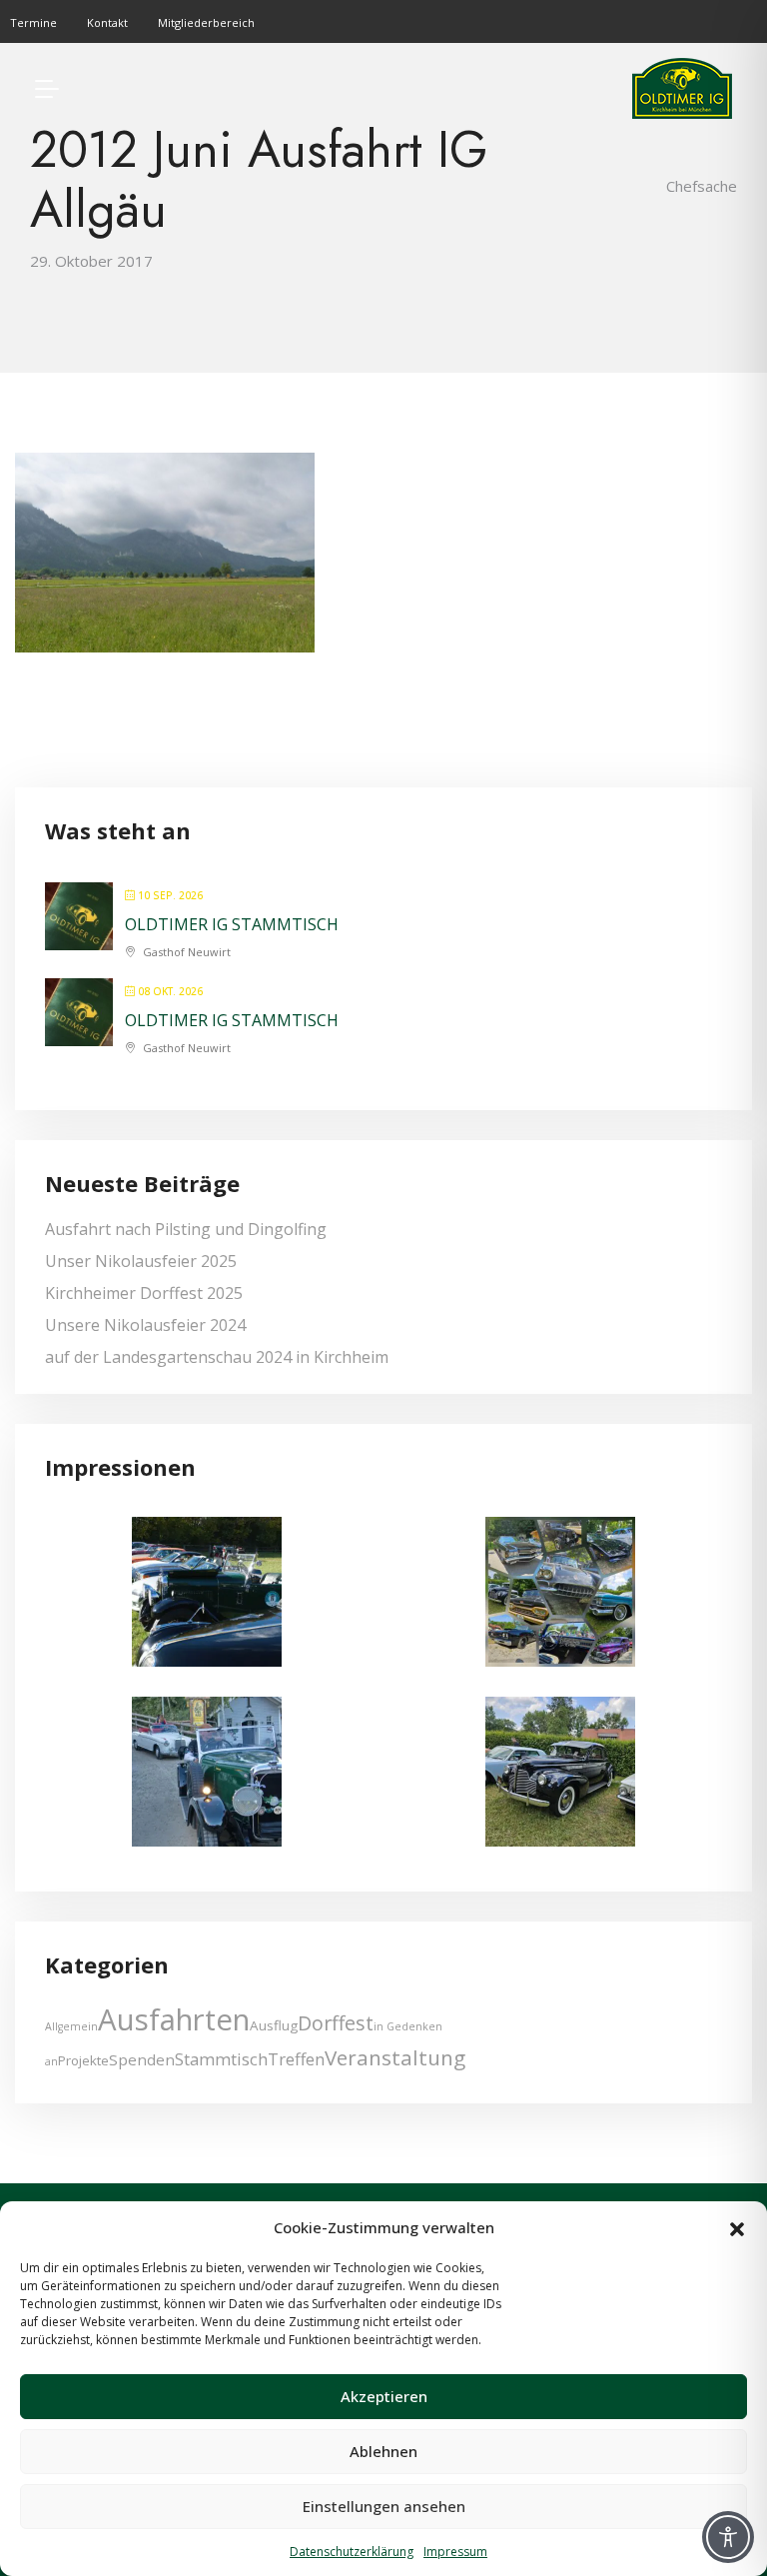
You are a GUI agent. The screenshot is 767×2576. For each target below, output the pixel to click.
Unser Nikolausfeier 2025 (141, 1261)
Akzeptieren (384, 2396)
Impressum (455, 2552)
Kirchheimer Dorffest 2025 (144, 1293)
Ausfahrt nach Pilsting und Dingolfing (186, 1229)
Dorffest (336, 2023)
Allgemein (71, 2026)
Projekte (83, 2060)
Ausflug (274, 2025)
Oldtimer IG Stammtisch (232, 924)
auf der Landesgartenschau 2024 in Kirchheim (217, 1357)
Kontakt (107, 22)
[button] (737, 2227)
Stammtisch (221, 2059)
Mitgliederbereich (206, 22)
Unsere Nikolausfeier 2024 (145, 1325)
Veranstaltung (395, 2057)
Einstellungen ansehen (384, 2506)
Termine (33, 22)
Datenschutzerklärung (352, 2552)
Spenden (142, 2059)
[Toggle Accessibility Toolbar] (728, 2537)
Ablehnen (383, 2451)
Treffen (296, 2059)
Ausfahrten (174, 2019)
